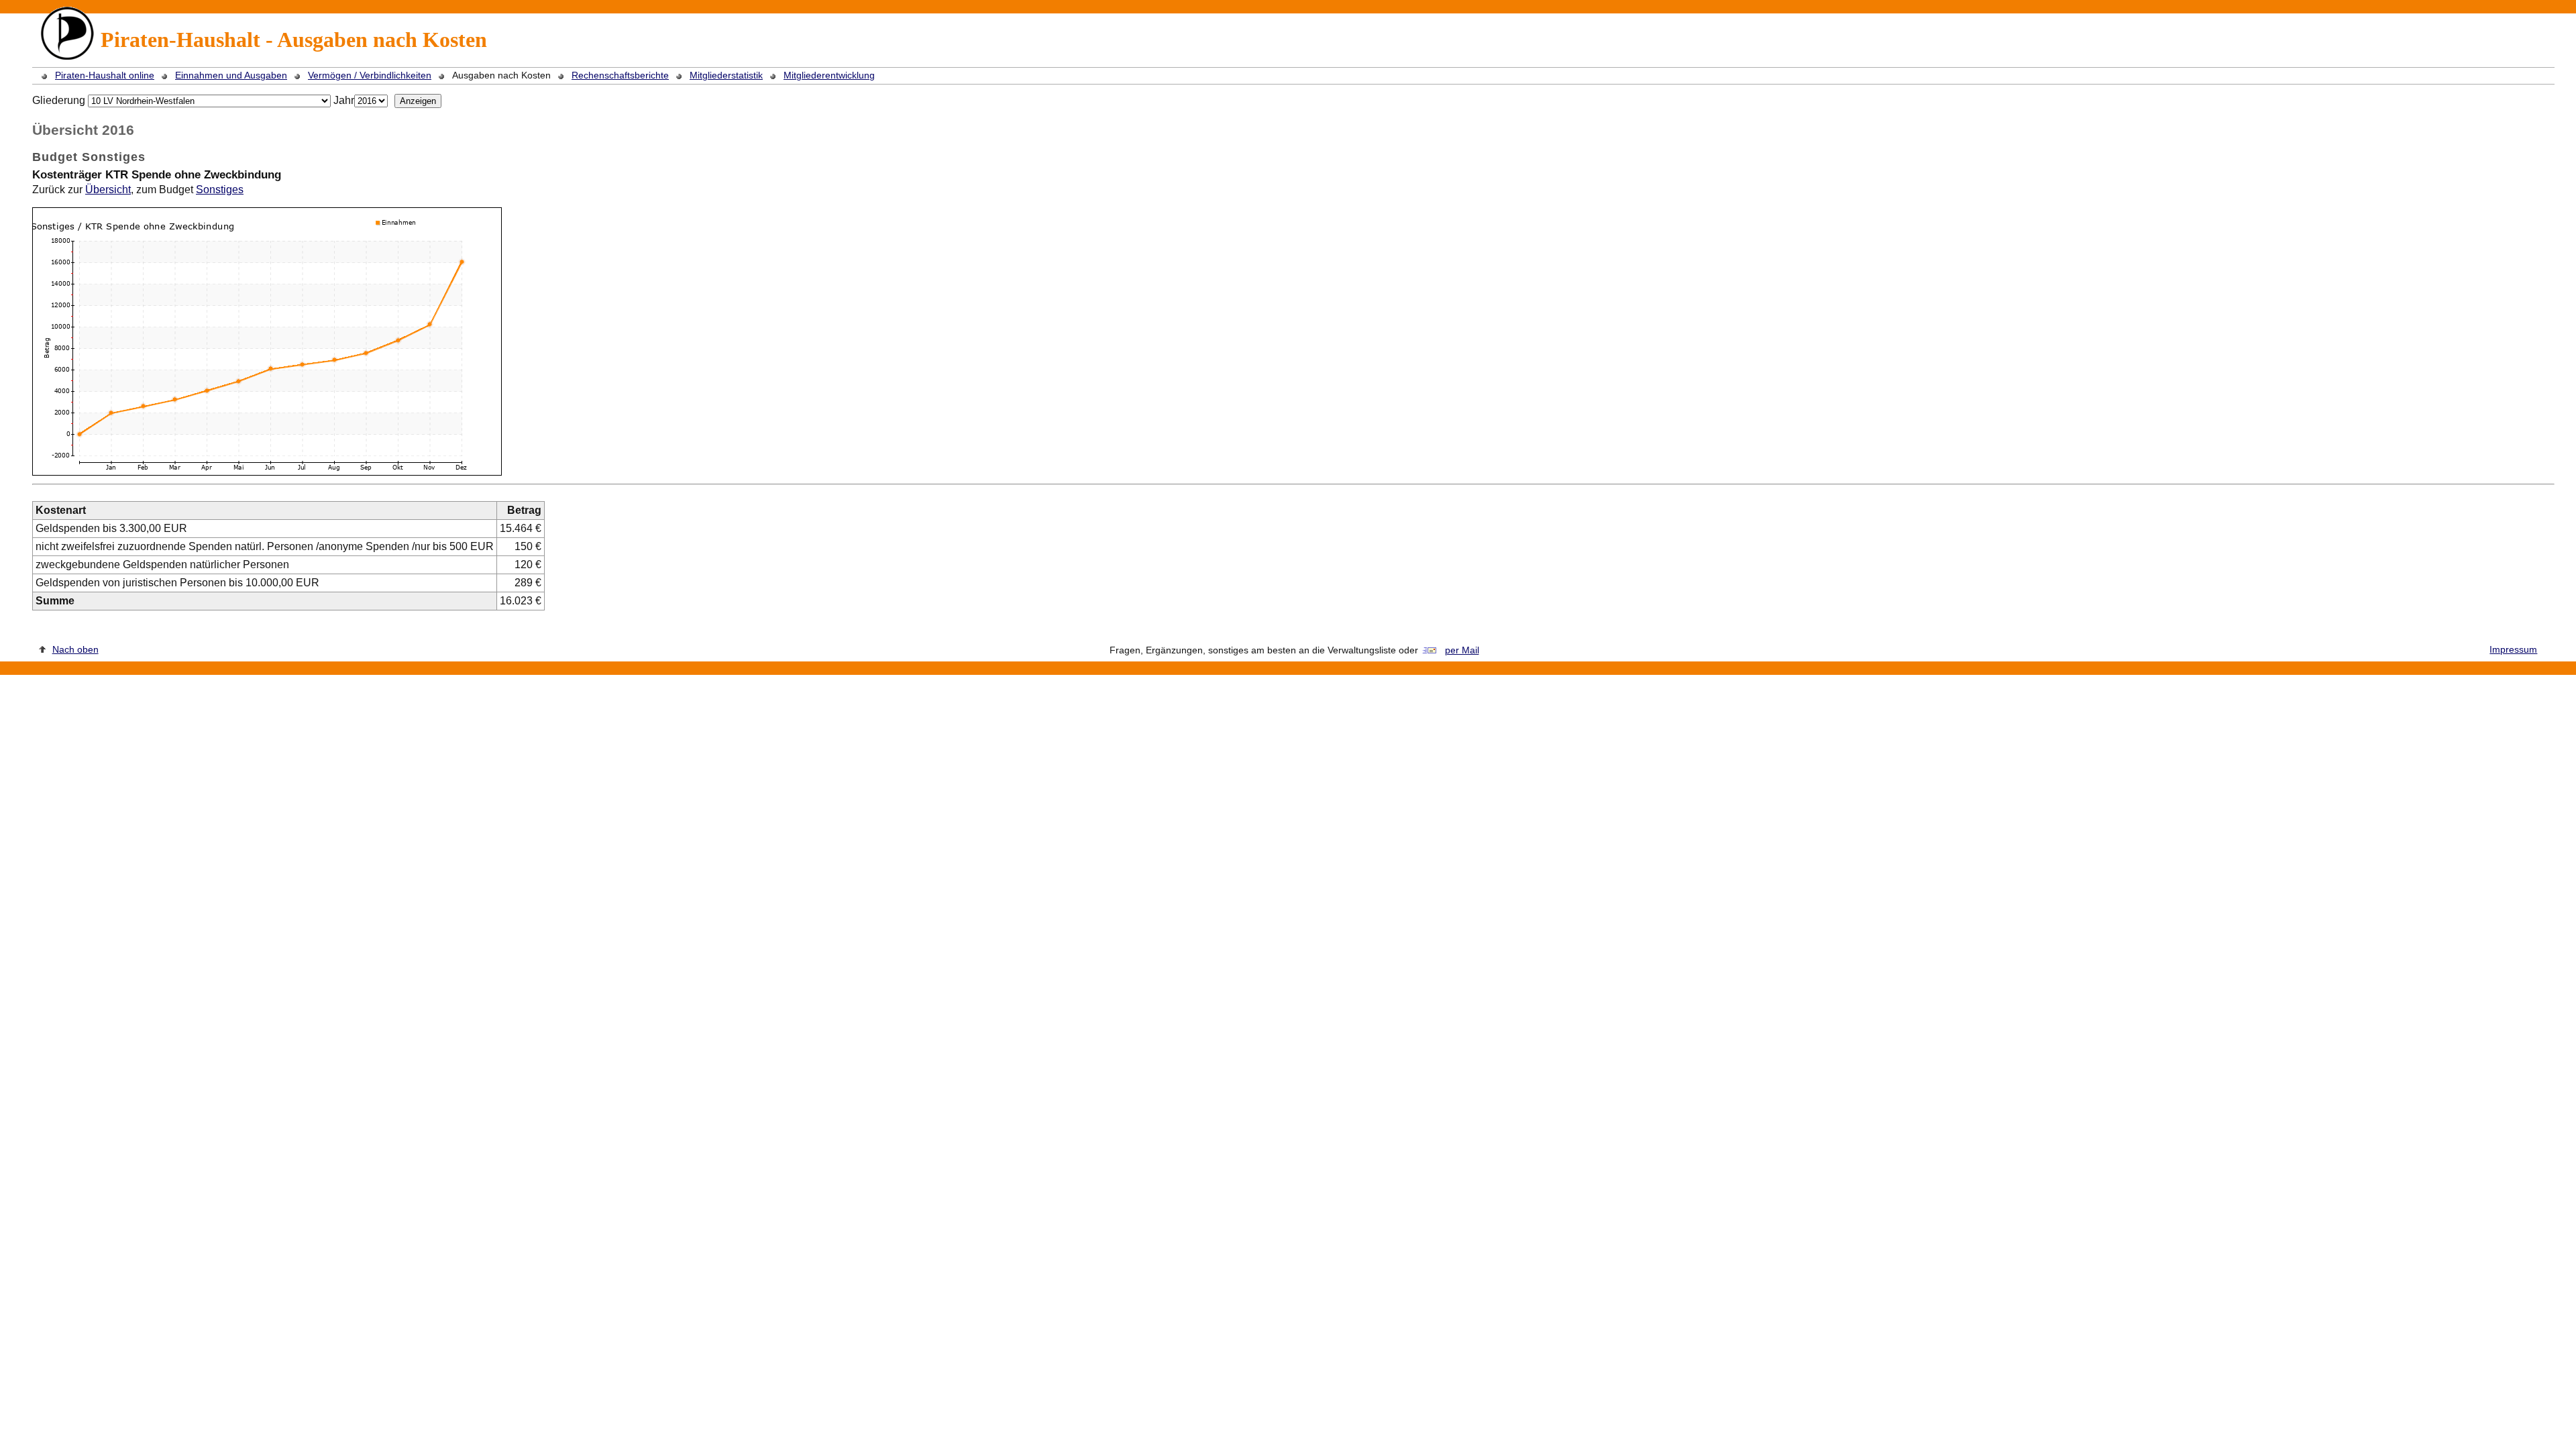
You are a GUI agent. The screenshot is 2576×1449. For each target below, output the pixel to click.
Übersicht (108, 190)
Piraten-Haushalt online (105, 75)
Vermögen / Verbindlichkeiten (370, 75)
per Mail (1462, 650)
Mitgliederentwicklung (829, 75)
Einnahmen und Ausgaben (231, 75)
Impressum (2513, 649)
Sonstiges (220, 190)
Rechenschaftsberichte (620, 75)
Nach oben (75, 649)
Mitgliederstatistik (726, 75)
